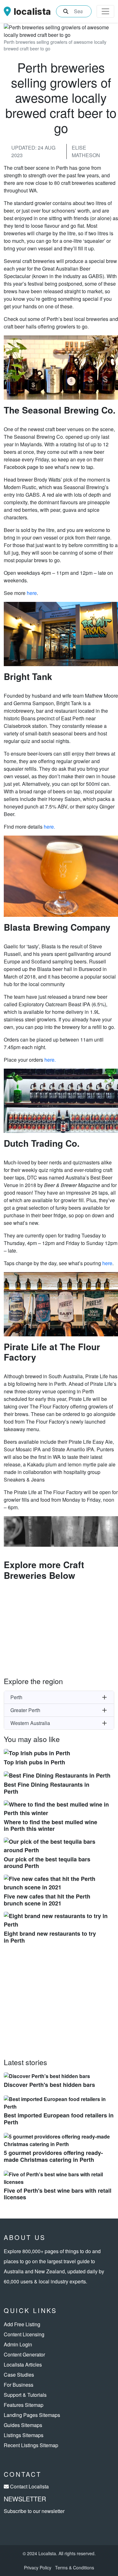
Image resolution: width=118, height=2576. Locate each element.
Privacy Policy (38, 2567)
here (32, 593)
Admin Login (18, 2344)
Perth (16, 1697)
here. (49, 827)
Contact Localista (29, 2486)
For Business (19, 2385)
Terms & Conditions (75, 2567)
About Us (25, 2237)
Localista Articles (23, 2365)
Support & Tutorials (25, 2395)
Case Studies (19, 2375)
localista (32, 11)
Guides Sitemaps (23, 2425)
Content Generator (24, 2354)
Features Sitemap (24, 2405)
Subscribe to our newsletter (34, 2511)
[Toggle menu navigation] (105, 11)
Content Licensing (24, 2334)
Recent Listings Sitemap (31, 2445)
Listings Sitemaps (24, 2435)
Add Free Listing (22, 2324)
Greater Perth (25, 1710)
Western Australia (30, 1723)
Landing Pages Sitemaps (32, 2415)
